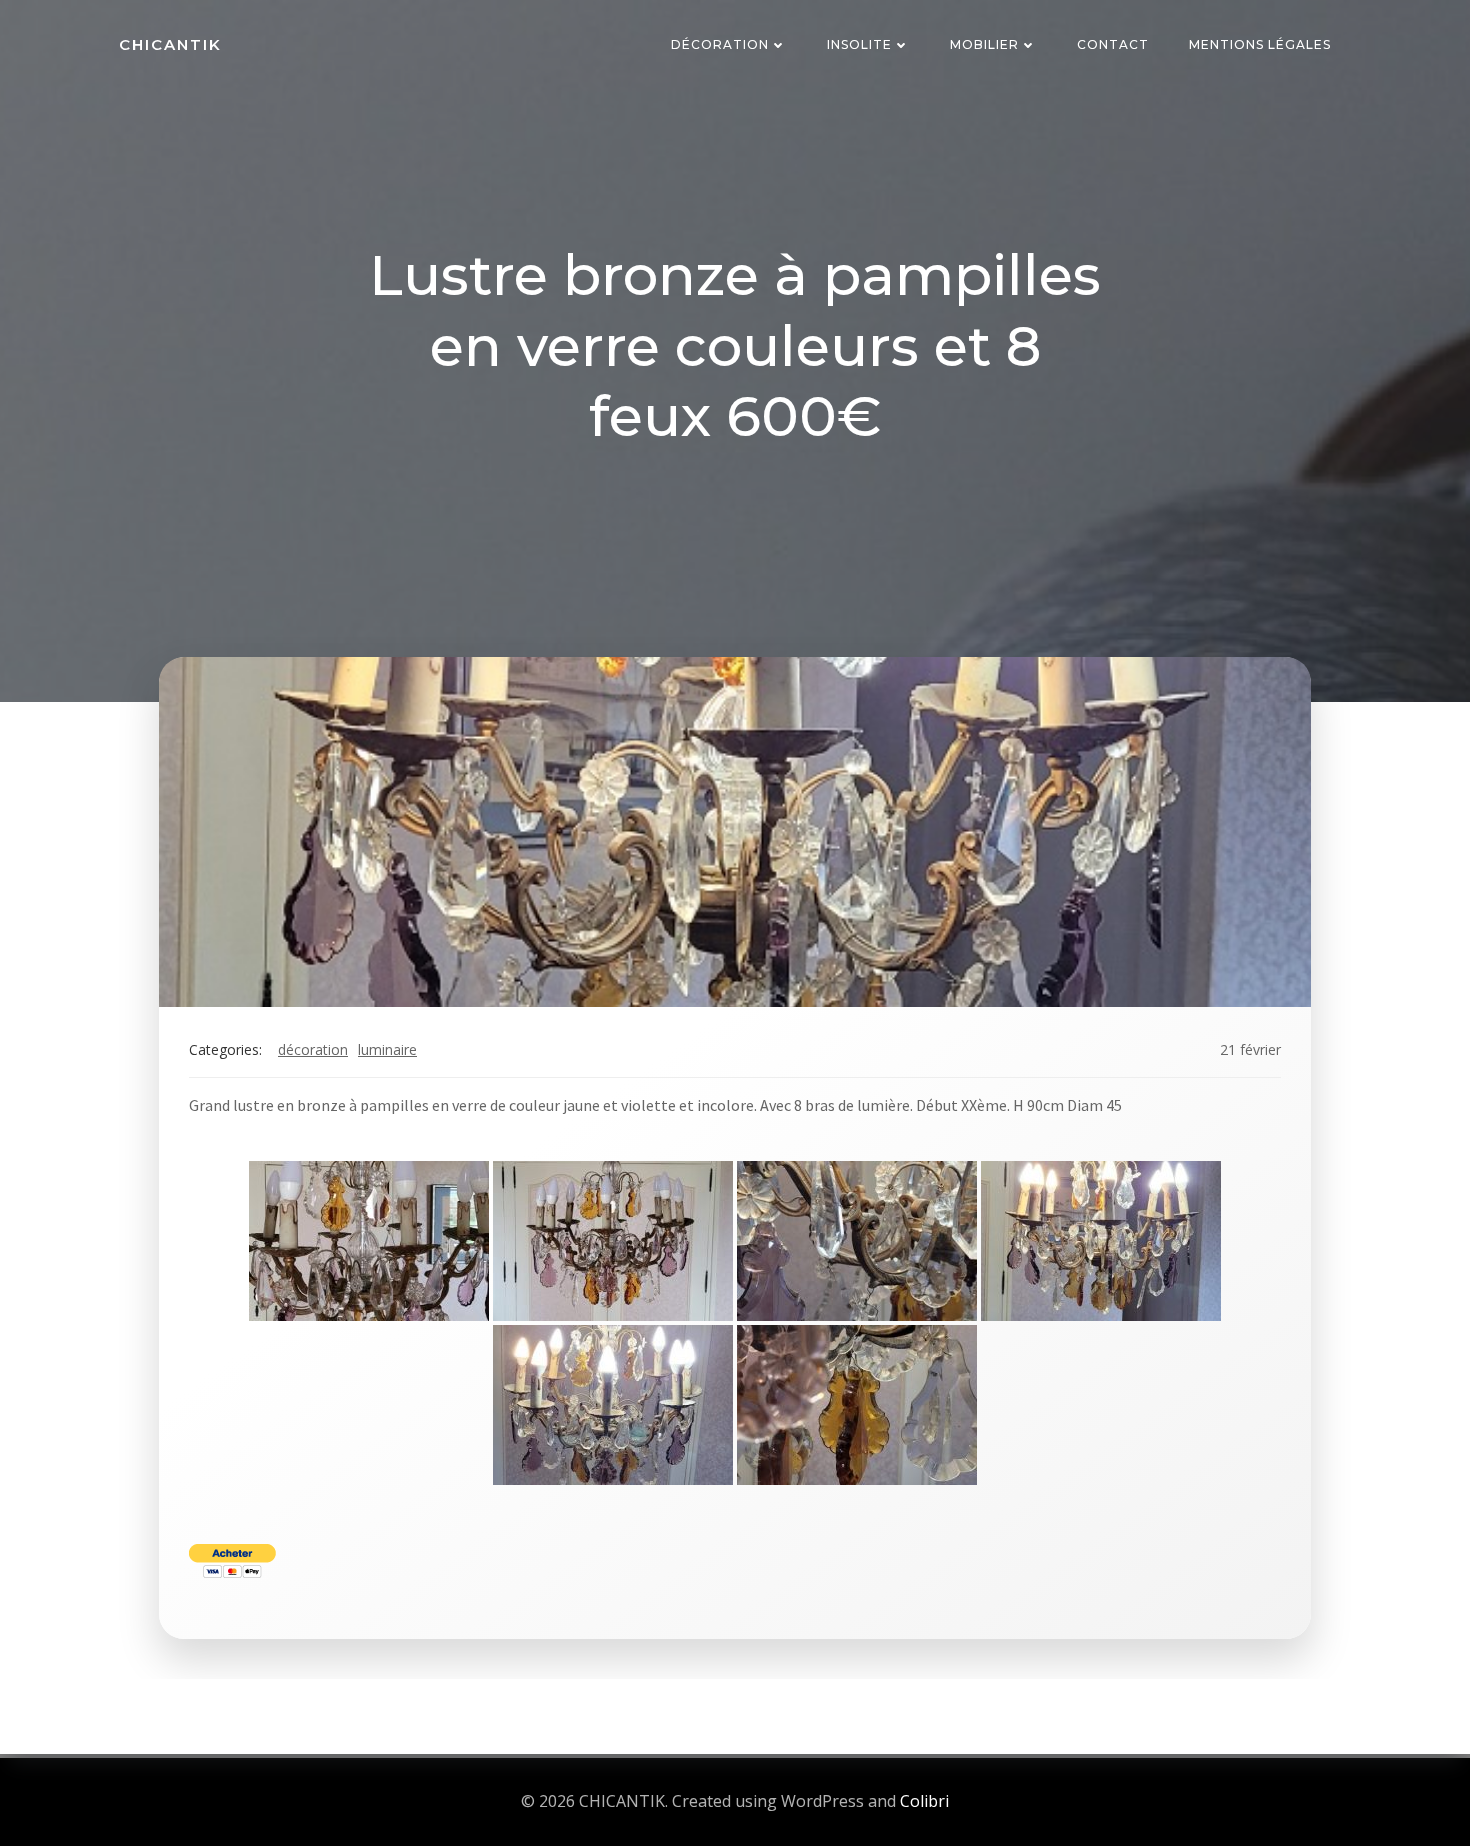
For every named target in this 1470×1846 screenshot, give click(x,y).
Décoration (720, 44)
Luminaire (387, 1049)
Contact (1113, 44)
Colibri (924, 1801)
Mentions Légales (1260, 44)
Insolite (859, 44)
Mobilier (984, 44)
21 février (1250, 1049)
